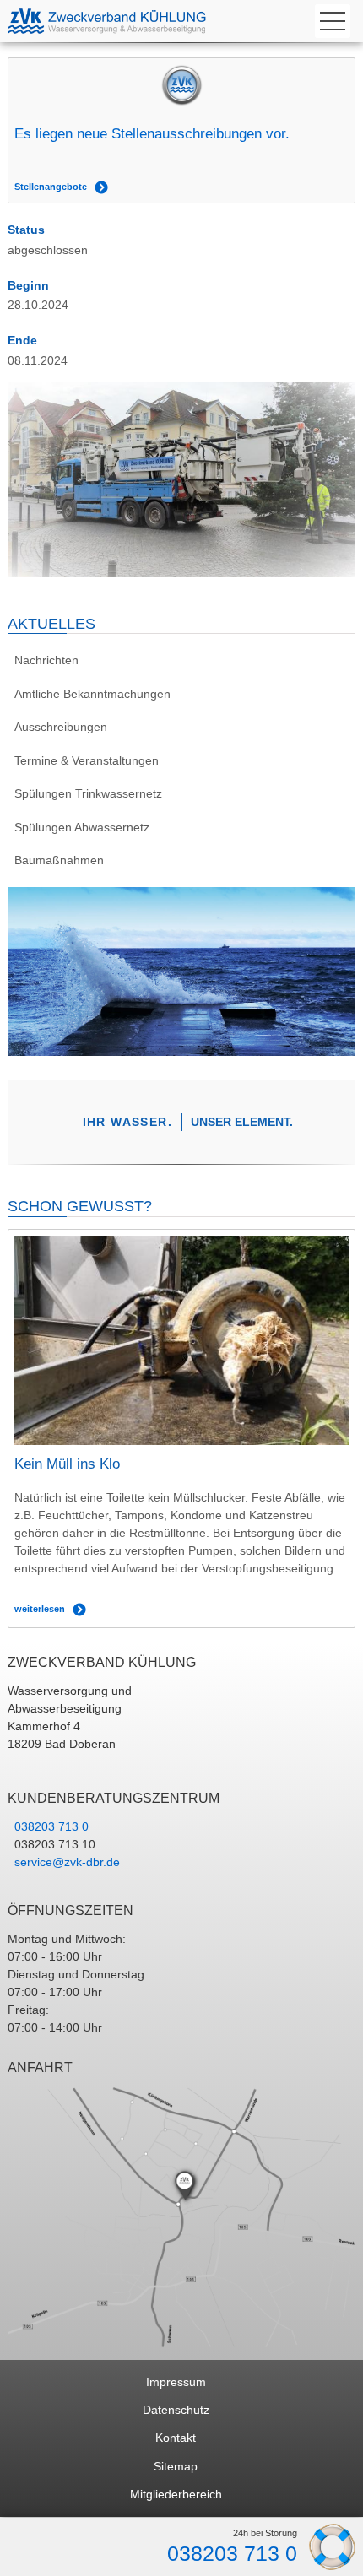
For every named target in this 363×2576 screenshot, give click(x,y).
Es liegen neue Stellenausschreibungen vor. (152, 134)
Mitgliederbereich (176, 2494)
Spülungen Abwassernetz (82, 827)
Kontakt (176, 2438)
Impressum (176, 2382)
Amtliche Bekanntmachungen (92, 694)
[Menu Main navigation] (333, 21)
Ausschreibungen (61, 727)
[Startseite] (113, 21)
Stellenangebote (51, 187)
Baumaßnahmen (59, 860)
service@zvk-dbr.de (67, 1862)
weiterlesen (40, 1609)
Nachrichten (46, 660)
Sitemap (176, 2466)
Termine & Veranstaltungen (87, 760)
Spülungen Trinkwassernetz (88, 793)
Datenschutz (176, 2410)
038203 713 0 (232, 2554)
